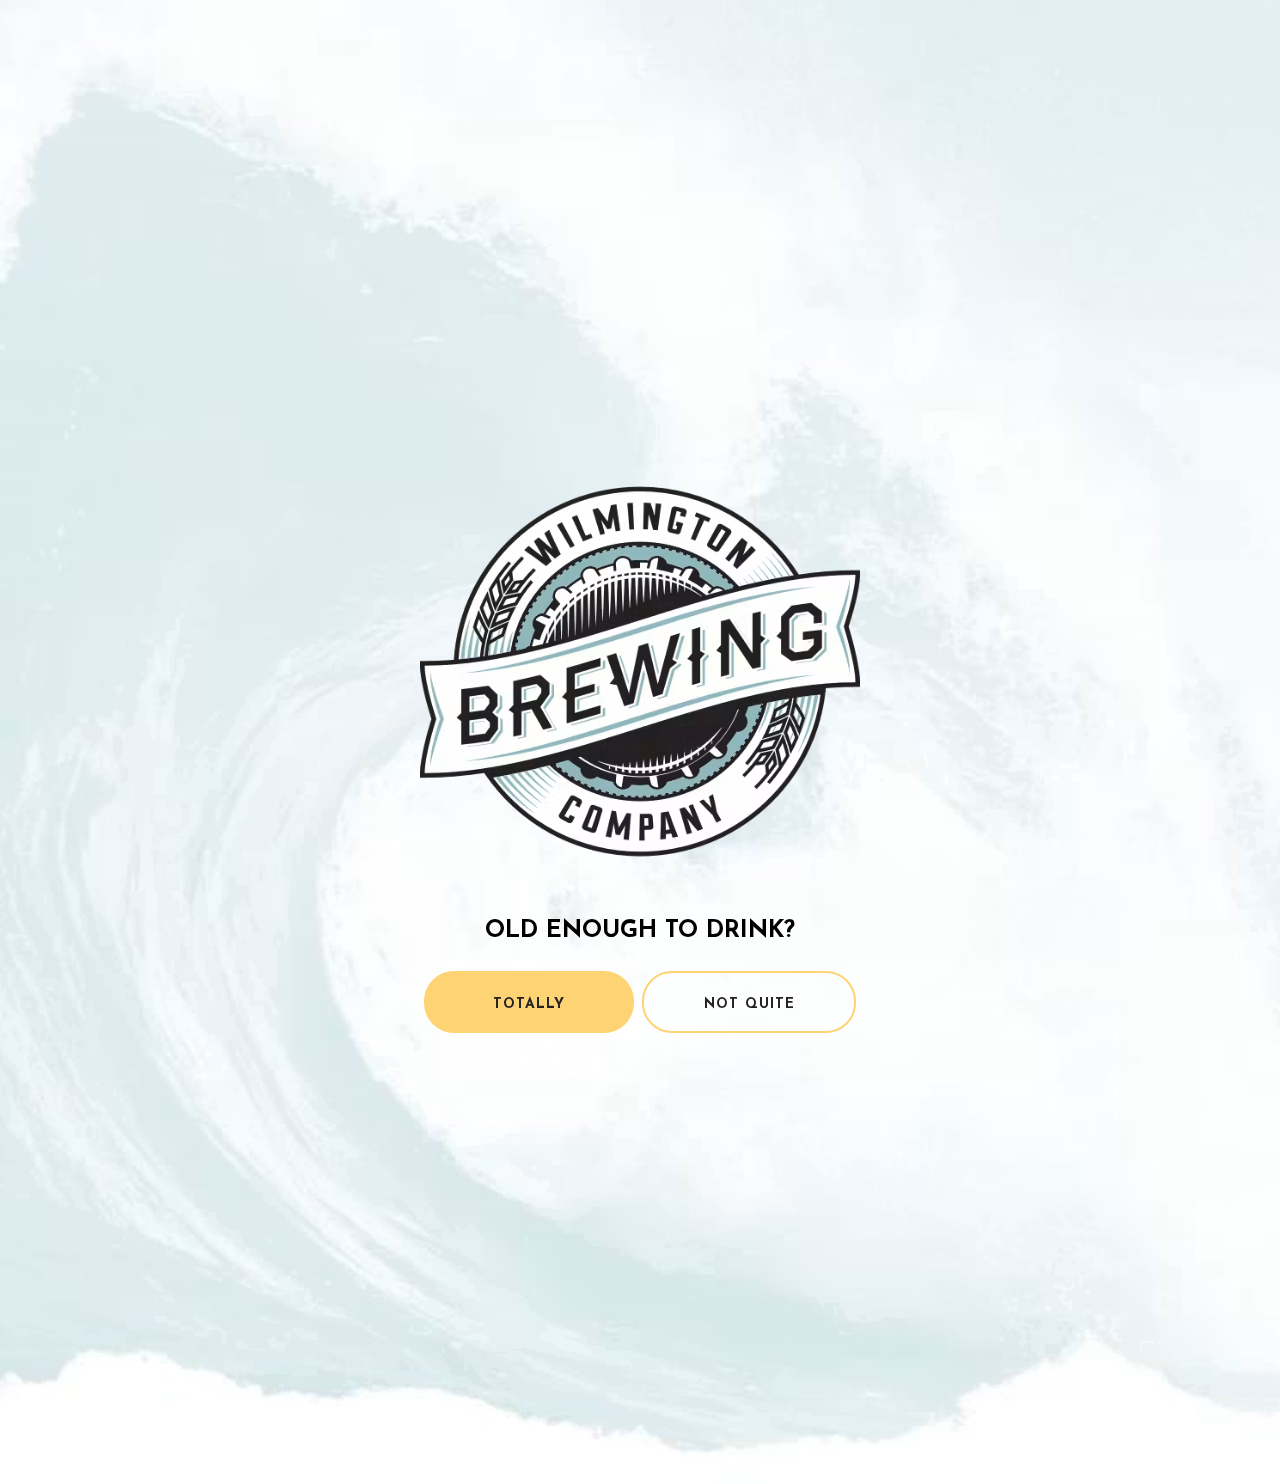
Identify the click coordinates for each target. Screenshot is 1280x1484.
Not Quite (749, 1004)
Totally (529, 1004)
